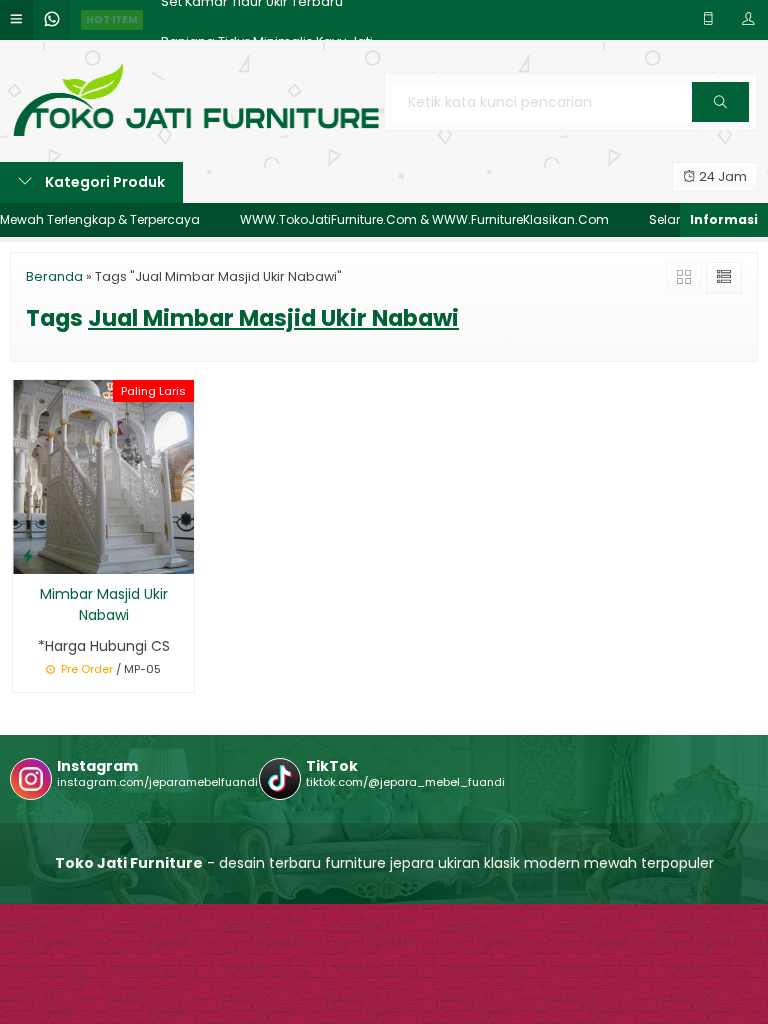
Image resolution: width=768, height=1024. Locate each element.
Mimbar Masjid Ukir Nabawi (104, 604)
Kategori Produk (103, 182)
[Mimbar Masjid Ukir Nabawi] (103, 475)
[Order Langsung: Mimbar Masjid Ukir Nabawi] (28, 555)
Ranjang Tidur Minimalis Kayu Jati (267, 19)
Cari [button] (720, 121)
